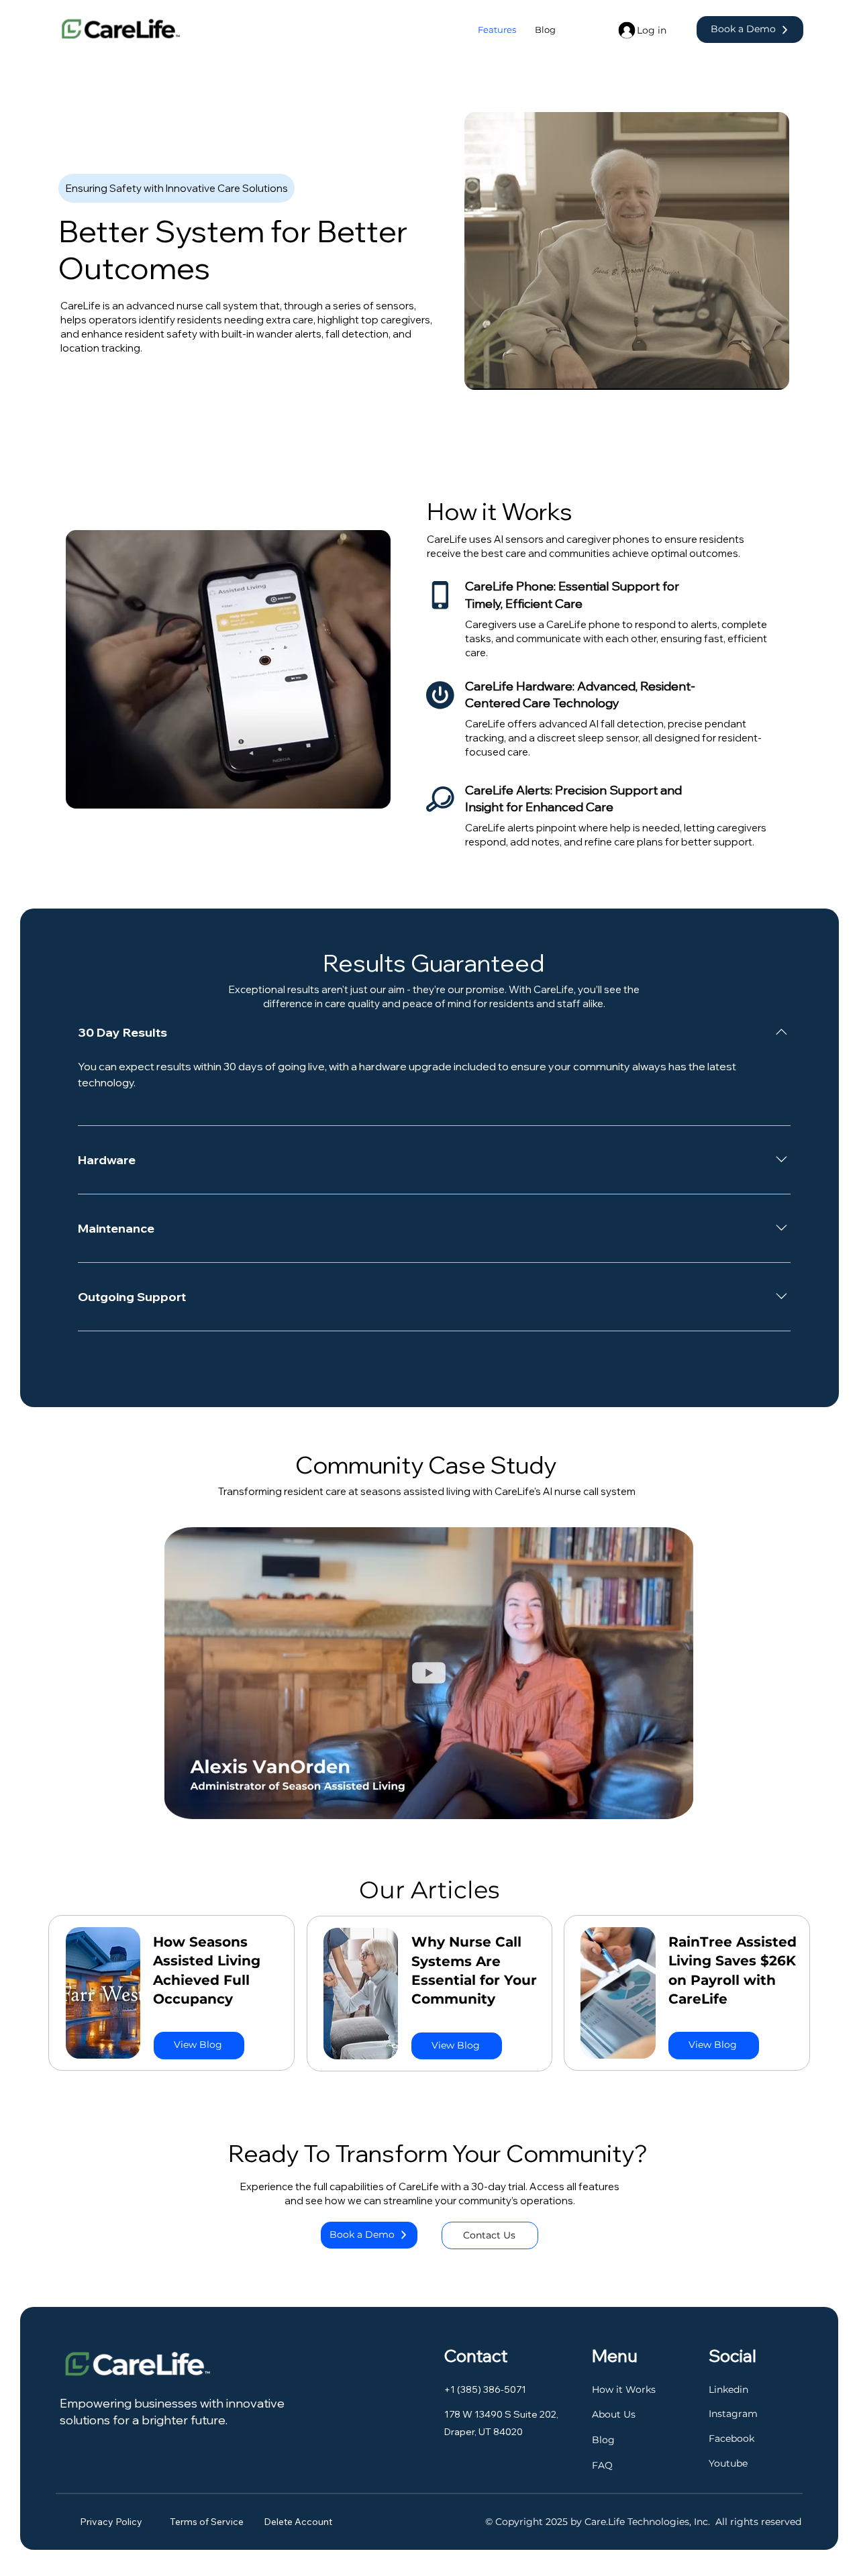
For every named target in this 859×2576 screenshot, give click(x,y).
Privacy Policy (111, 2522)
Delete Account (298, 2522)
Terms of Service (208, 2522)
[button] (670, 1803)
